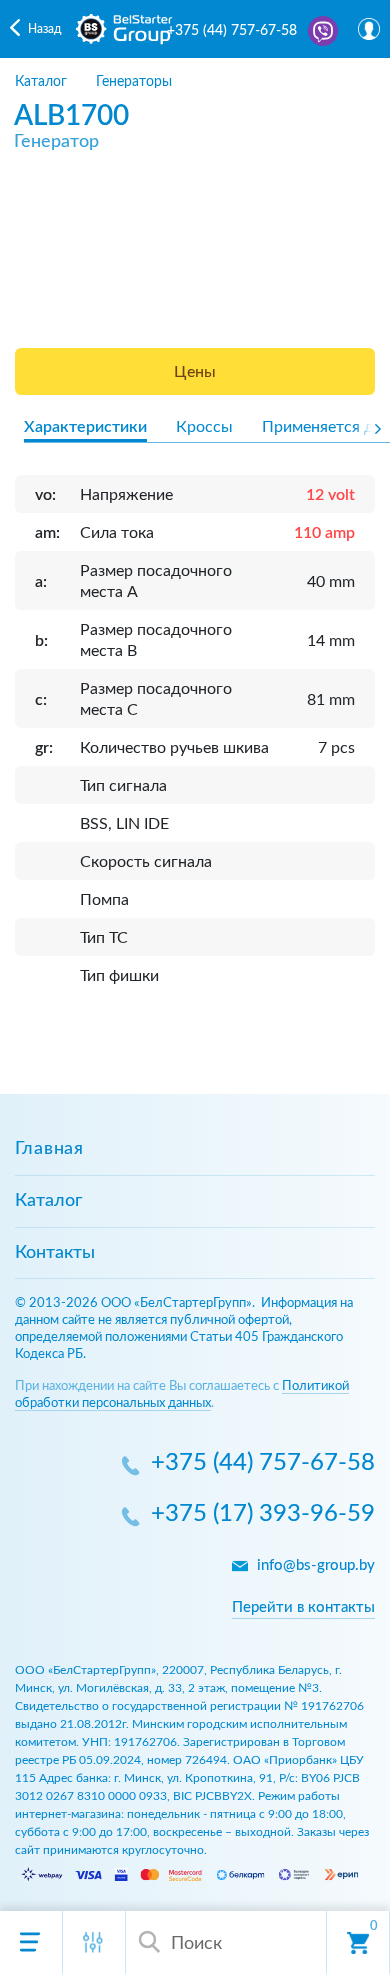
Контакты (55, 1253)
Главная (49, 1149)
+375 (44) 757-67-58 (232, 31)
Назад (44, 29)
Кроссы (204, 427)
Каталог (48, 1201)
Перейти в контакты (303, 1607)
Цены (195, 372)
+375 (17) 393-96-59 (263, 1515)
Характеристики (85, 427)
